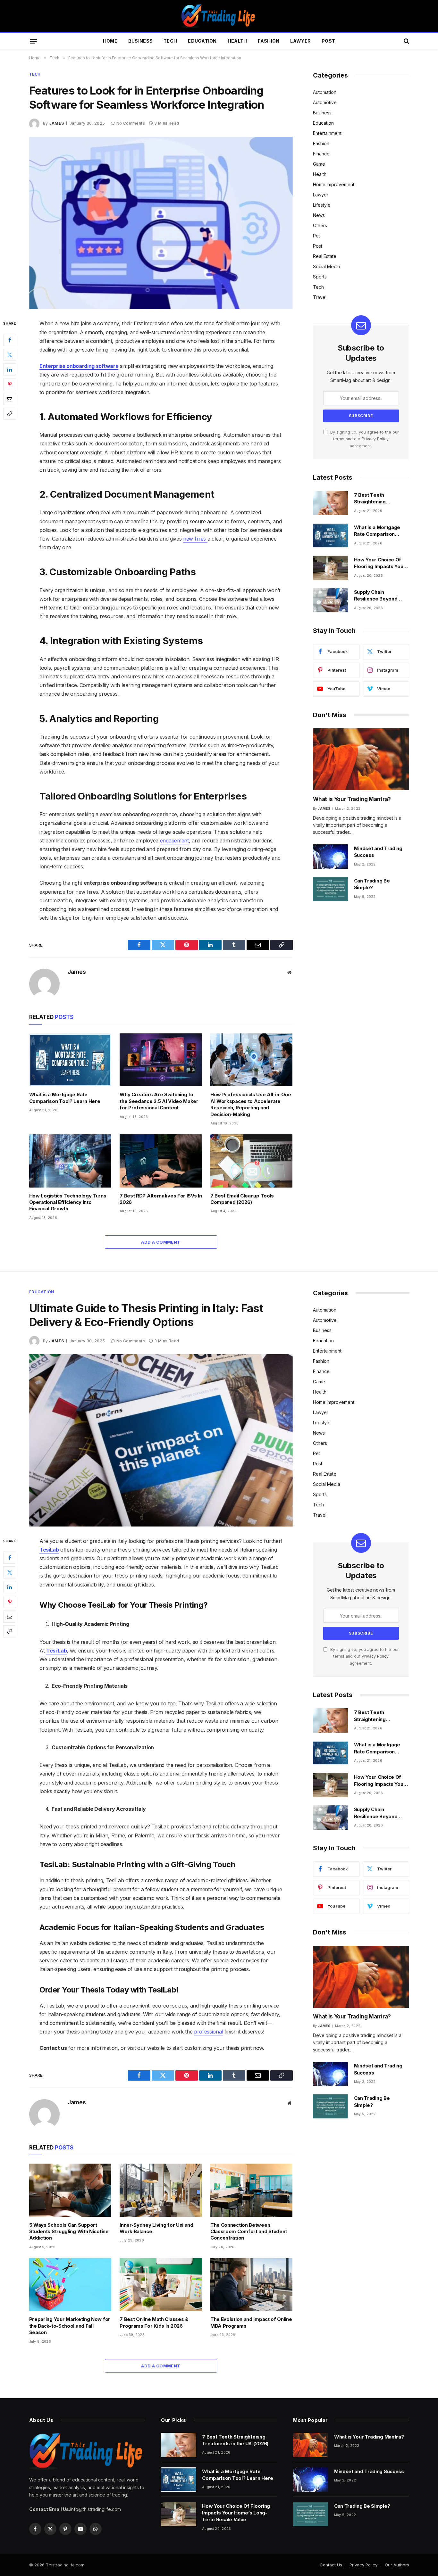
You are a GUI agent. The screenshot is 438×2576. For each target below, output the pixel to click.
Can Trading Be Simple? (372, 884)
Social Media (327, 266)
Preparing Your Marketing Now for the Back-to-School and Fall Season (70, 2326)
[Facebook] (10, 340)
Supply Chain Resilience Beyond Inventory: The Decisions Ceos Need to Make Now (379, 596)
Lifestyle (322, 205)
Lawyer (300, 41)
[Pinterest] (10, 385)
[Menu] (33, 41)
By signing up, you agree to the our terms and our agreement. (364, 439)
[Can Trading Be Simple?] (331, 889)
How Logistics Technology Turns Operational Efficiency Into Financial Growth (68, 1202)
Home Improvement (334, 184)
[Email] (10, 399)
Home (110, 41)
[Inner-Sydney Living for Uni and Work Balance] (161, 2190)
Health (237, 41)
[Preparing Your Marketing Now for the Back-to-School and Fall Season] (70, 2285)
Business (140, 41)
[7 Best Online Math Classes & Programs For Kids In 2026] (161, 2285)
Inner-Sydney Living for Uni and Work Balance (156, 2228)
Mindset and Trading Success (378, 852)
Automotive (325, 102)
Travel (320, 297)
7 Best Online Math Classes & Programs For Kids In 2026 (154, 2322)
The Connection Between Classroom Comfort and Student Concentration (249, 2232)
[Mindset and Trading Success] (331, 857)
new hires (195, 539)
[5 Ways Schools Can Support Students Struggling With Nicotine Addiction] (70, 2190)
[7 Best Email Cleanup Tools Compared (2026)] (252, 1161)
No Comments (131, 123)
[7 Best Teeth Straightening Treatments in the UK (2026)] (331, 503)
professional (208, 2032)
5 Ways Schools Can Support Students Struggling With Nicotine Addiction (69, 2232)
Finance (321, 154)
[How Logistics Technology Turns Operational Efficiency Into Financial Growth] (70, 1161)
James (57, 123)
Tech (170, 41)
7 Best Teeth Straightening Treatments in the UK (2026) (379, 499)
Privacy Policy (375, 439)
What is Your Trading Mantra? (352, 799)
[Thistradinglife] (219, 16)
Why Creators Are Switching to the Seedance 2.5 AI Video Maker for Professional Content (159, 1101)
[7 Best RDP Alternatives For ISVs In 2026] (161, 1161)
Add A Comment (161, 1242)
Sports (320, 277)
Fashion (269, 41)
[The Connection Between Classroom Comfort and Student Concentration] (252, 2190)
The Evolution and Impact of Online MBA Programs (251, 2322)
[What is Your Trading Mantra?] (361, 759)
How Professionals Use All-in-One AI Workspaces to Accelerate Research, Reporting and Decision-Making (251, 1104)
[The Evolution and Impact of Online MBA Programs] (252, 2285)
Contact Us (331, 2565)
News (319, 215)
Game (319, 164)
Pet (316, 236)
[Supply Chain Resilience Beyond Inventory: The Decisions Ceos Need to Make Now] (331, 600)
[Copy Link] (10, 414)
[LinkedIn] (10, 370)
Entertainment (327, 133)
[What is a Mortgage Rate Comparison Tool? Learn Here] (70, 1060)
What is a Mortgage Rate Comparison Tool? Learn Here (65, 1098)
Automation (325, 92)
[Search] (406, 41)
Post (328, 41)
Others (320, 225)
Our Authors (397, 2565)
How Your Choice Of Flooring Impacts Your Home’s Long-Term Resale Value (380, 563)
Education (202, 41)
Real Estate (325, 256)
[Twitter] (10, 355)
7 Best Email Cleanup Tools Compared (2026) (242, 1199)
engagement (174, 841)
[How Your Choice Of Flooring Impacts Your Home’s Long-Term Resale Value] (331, 568)
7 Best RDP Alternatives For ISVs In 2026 (161, 1199)
